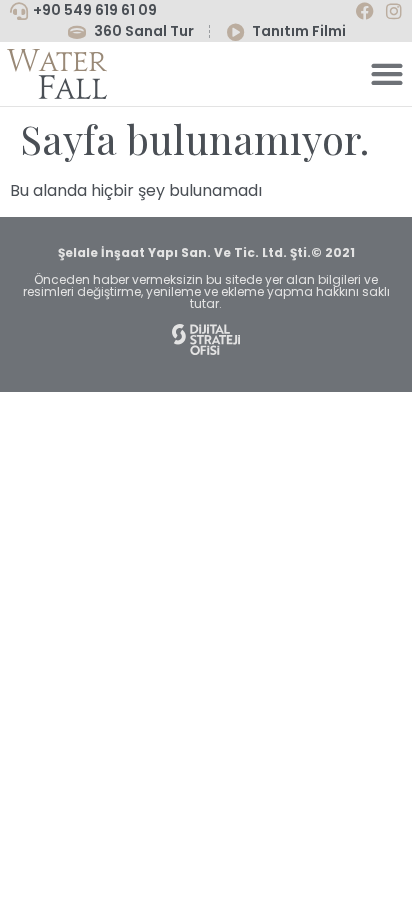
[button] (386, 73)
